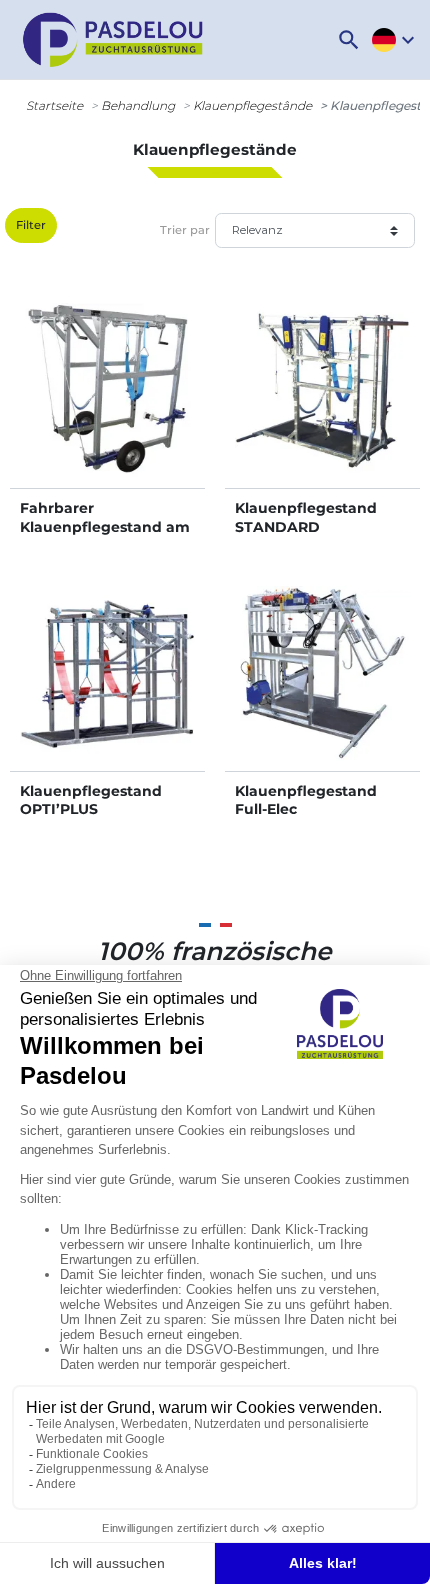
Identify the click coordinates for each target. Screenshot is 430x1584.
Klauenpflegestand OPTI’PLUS (91, 800)
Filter (31, 225)
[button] (349, 40)
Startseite (54, 105)
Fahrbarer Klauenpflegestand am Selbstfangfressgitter (105, 526)
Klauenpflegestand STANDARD (306, 517)
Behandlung (138, 105)
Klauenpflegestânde (252, 105)
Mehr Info (107, 411)
